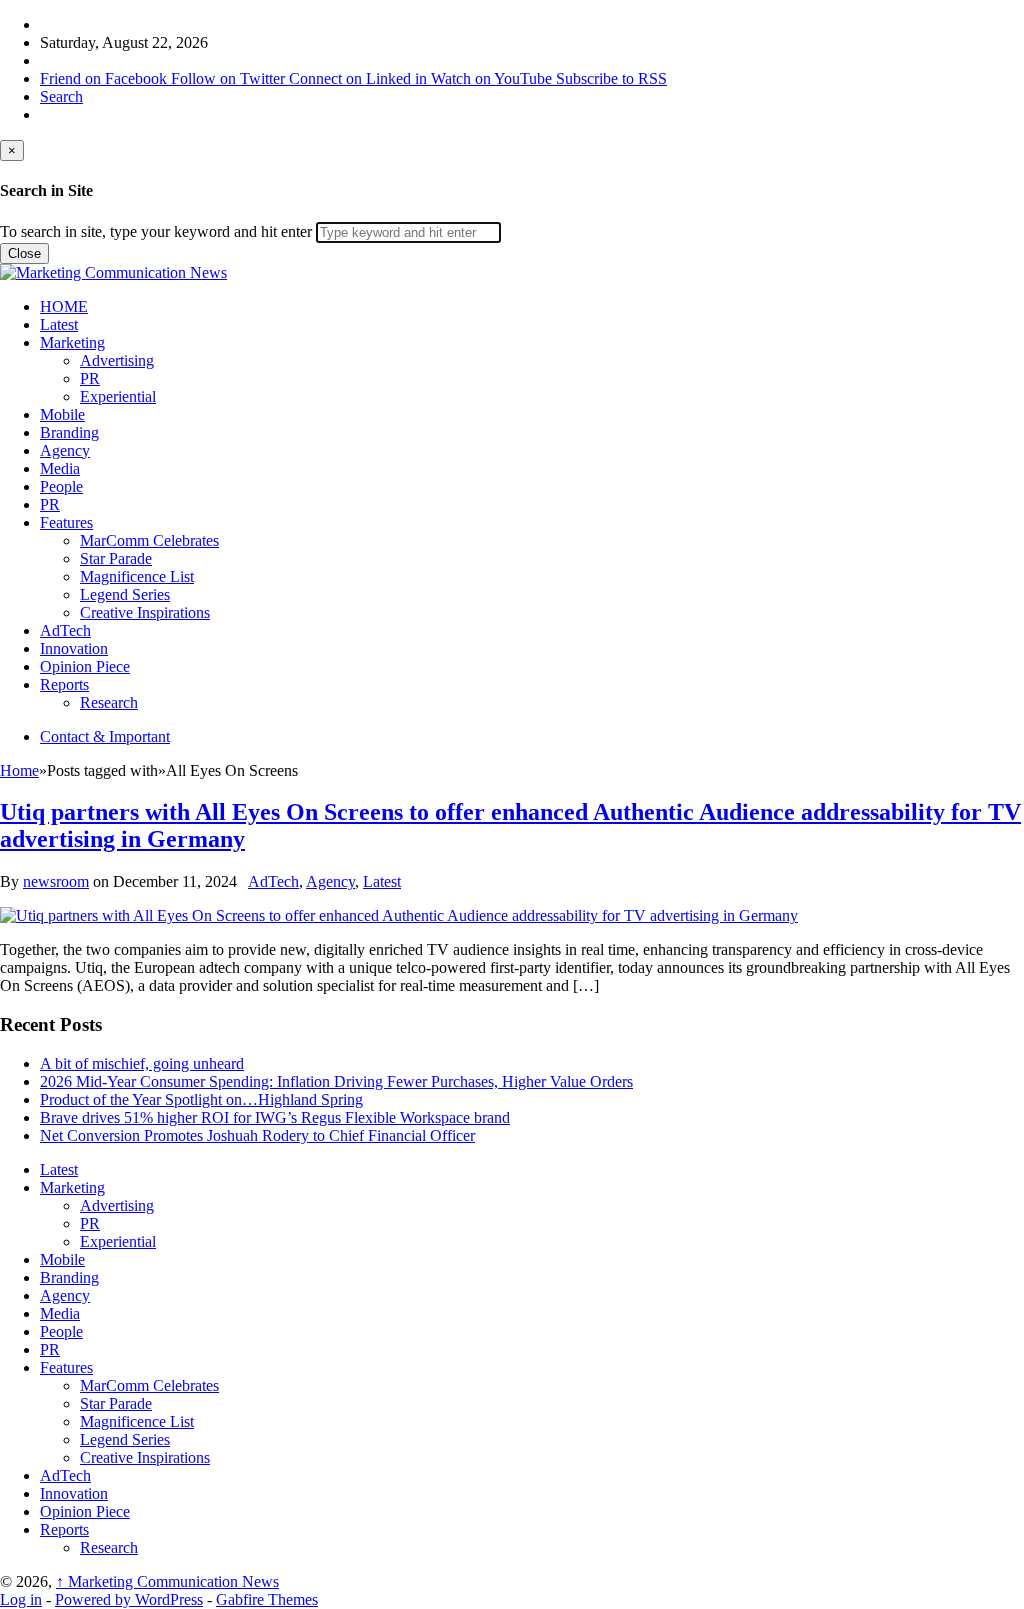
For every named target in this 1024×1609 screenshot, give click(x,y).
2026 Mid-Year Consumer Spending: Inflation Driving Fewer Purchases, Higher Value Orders (336, 1081)
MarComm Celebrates (149, 540)
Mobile (62, 414)
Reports (64, 684)
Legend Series (125, 594)
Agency (65, 450)
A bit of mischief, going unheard (142, 1063)
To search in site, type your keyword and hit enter (156, 231)
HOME (64, 306)
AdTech (65, 630)
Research (109, 702)
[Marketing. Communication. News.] (113, 272)
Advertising (117, 360)
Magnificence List (137, 576)
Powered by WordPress (129, 1599)
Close (24, 253)
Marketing (72, 342)
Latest (59, 324)
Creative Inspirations (145, 612)
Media (60, 468)
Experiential (118, 396)
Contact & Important (105, 736)
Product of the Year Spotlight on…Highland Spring (201, 1099)
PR (90, 378)
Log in (21, 1599)
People (61, 486)
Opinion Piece (85, 666)
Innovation (74, 648)
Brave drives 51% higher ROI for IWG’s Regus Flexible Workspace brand (275, 1117)
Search (61, 96)
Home (19, 770)
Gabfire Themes (267, 1599)
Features (66, 522)
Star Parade (116, 558)
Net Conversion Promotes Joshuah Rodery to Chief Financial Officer (257, 1135)
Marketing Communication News (167, 1581)
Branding (69, 432)
